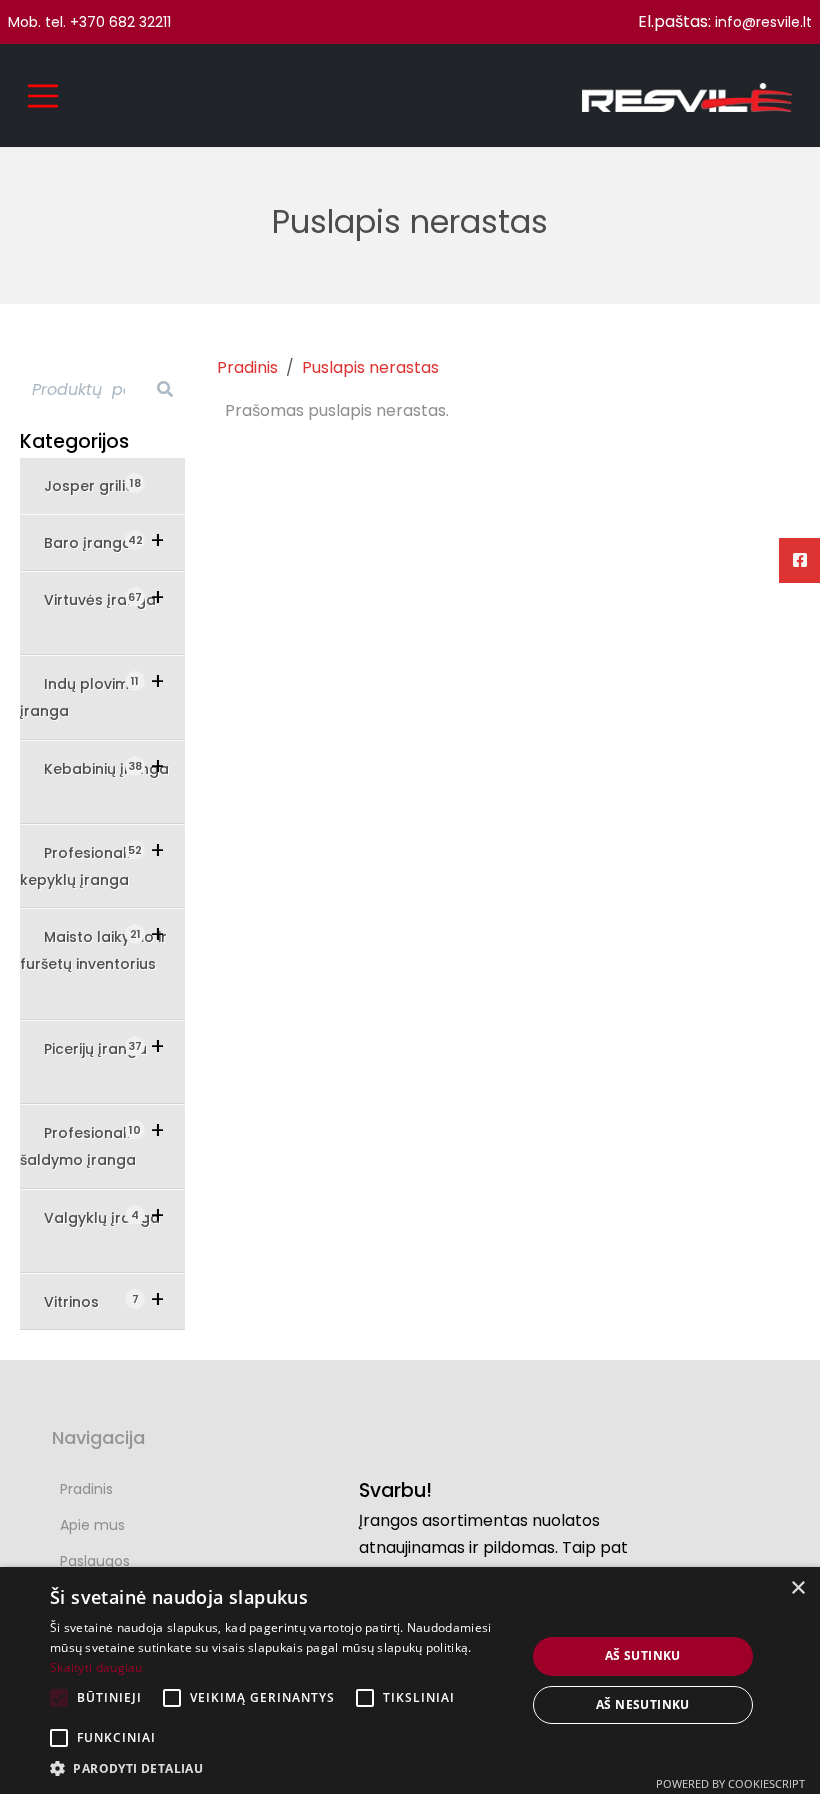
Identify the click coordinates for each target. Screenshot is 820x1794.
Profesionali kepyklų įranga (81, 866)
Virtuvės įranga (100, 599)
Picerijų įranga (95, 1048)
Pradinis (247, 367)
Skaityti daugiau (96, 1667)
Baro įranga (93, 542)
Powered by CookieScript (730, 1783)
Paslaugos (95, 1561)
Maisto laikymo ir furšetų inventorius (93, 950)
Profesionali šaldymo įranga (80, 1146)
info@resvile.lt (763, 22)
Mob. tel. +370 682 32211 (89, 22)
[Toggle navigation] (43, 96)
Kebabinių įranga (106, 768)
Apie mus (92, 1525)
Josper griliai (92, 485)
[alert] (410, 1680)
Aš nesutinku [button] (643, 1704)
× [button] (797, 1588)
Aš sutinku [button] (643, 1655)
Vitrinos (85, 1301)
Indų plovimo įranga (79, 697)
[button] (281, 1768)
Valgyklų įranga (102, 1217)
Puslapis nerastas (370, 367)
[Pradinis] (687, 96)
